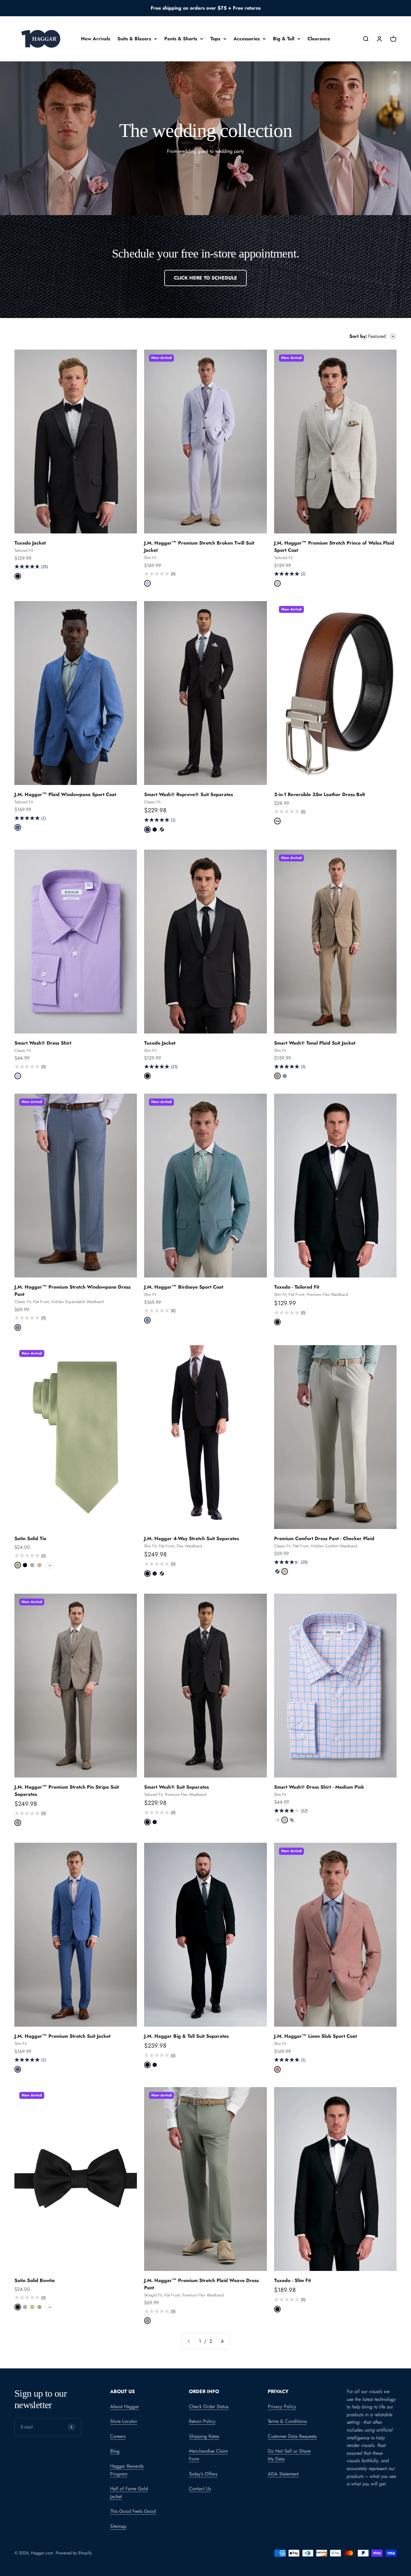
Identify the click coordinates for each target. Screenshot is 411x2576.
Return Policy (202, 2421)
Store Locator (124, 2421)
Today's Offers (203, 2474)
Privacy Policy (282, 2406)
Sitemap (118, 2526)
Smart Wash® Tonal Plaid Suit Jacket (315, 1043)
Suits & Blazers (134, 39)
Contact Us (200, 2489)
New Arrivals (96, 39)
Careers (118, 2436)
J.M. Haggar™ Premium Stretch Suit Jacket (62, 2036)
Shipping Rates (204, 2436)
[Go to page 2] (222, 2341)
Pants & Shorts (181, 39)
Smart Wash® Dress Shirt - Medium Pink (319, 1787)
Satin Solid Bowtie (35, 2280)
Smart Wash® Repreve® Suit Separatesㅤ (189, 794)
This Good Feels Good (133, 2511)
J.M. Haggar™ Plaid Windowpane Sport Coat (65, 794)
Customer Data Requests (292, 2436)
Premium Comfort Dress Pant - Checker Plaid (324, 1538)
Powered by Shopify (74, 2553)
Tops (215, 39)
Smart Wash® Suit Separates (176, 1787)
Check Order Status (209, 2406)
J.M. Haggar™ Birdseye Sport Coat (184, 1287)
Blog (115, 2451)
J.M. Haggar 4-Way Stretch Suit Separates (192, 1538)
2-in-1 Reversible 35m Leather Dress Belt (320, 794)
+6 (50, 1565)
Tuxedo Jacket (30, 543)
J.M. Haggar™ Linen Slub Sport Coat (315, 2036)
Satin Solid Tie (30, 1538)
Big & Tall (284, 39)
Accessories (247, 39)
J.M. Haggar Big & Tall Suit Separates (186, 2036)
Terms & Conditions (287, 2421)
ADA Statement (283, 2474)
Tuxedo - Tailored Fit (297, 1287)
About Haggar (125, 2406)
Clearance (319, 39)
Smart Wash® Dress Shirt (43, 1043)
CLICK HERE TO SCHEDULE (205, 278)
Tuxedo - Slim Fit (292, 2280)
